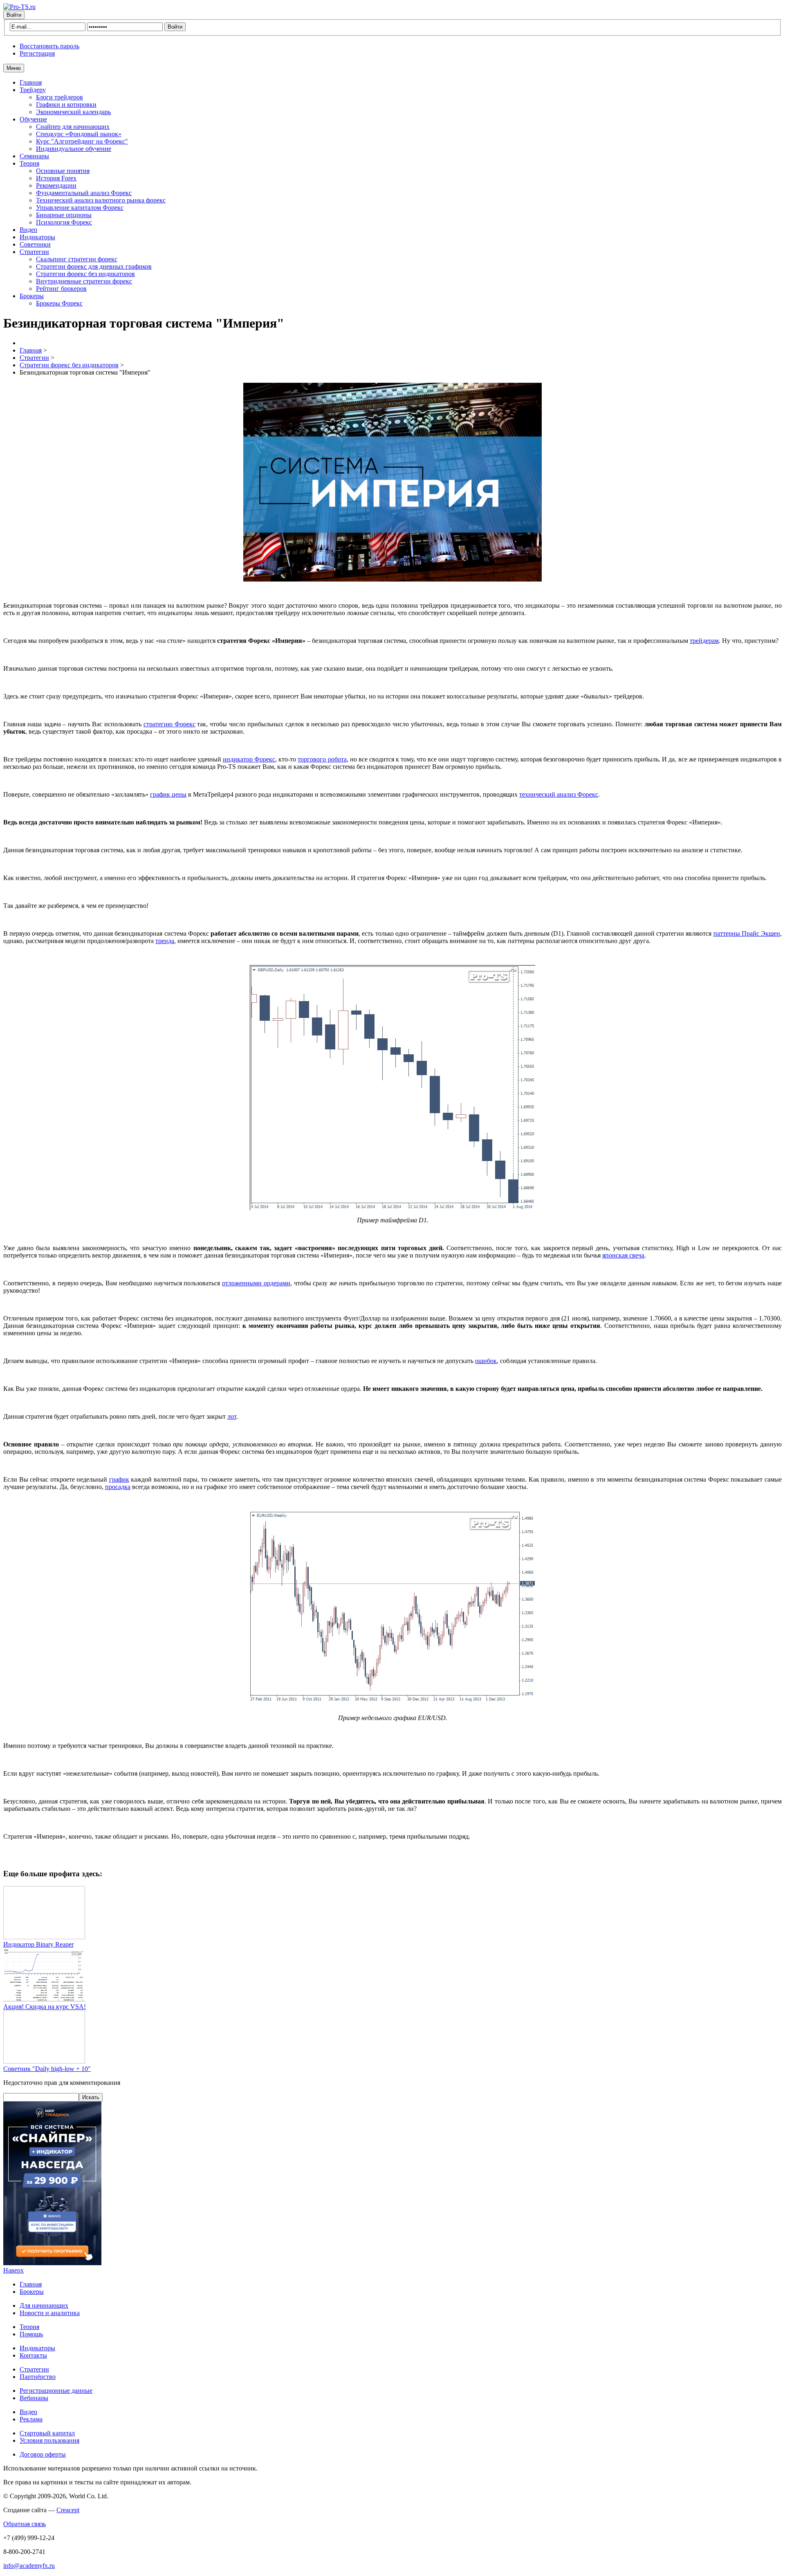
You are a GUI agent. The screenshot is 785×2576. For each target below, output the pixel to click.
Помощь (31, 2334)
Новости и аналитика (50, 2313)
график (119, 1479)
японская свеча (623, 1255)
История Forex (56, 178)
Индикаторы (37, 237)
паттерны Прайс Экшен (747, 933)
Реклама (31, 2419)
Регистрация (37, 53)
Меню (14, 68)
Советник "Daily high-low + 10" (47, 2069)
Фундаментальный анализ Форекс (84, 193)
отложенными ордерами (256, 1283)
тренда (165, 941)
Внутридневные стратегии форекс (84, 281)
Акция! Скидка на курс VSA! (45, 2007)
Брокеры (32, 296)
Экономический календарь (73, 112)
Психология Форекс (64, 222)
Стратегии (34, 252)
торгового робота (322, 759)
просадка (118, 1487)
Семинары (34, 156)
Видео (28, 230)
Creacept (68, 2510)
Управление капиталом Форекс (80, 208)
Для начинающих (44, 2305)
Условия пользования (49, 2440)
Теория (29, 163)
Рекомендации (56, 185)
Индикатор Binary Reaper (38, 1944)
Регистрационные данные (56, 2391)
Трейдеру (33, 90)
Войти (14, 15)
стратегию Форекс (169, 724)
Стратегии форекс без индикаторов (85, 274)
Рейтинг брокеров (61, 289)
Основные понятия (63, 171)
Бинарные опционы (64, 215)
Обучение (33, 119)
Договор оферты (43, 2454)
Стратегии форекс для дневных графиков (94, 266)
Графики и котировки (66, 104)
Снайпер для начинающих (73, 127)
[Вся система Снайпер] (52, 2263)
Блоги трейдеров (59, 97)
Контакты (33, 2355)
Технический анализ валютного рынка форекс (101, 200)
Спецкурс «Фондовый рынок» (79, 134)
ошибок (486, 1361)
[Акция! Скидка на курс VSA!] (44, 1999)
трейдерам (704, 641)
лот (232, 1416)
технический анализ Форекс (559, 794)
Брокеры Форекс (59, 303)
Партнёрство (38, 2377)
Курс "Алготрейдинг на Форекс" (82, 141)
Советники (35, 244)
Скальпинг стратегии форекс (77, 259)
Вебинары (34, 2398)
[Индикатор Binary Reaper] (44, 1937)
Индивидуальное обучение (74, 149)
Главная (31, 82)
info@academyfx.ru (29, 2566)
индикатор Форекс (249, 759)
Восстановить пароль (49, 46)
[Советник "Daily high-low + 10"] (44, 2061)
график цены (168, 794)
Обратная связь (25, 2524)
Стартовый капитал (47, 2433)
